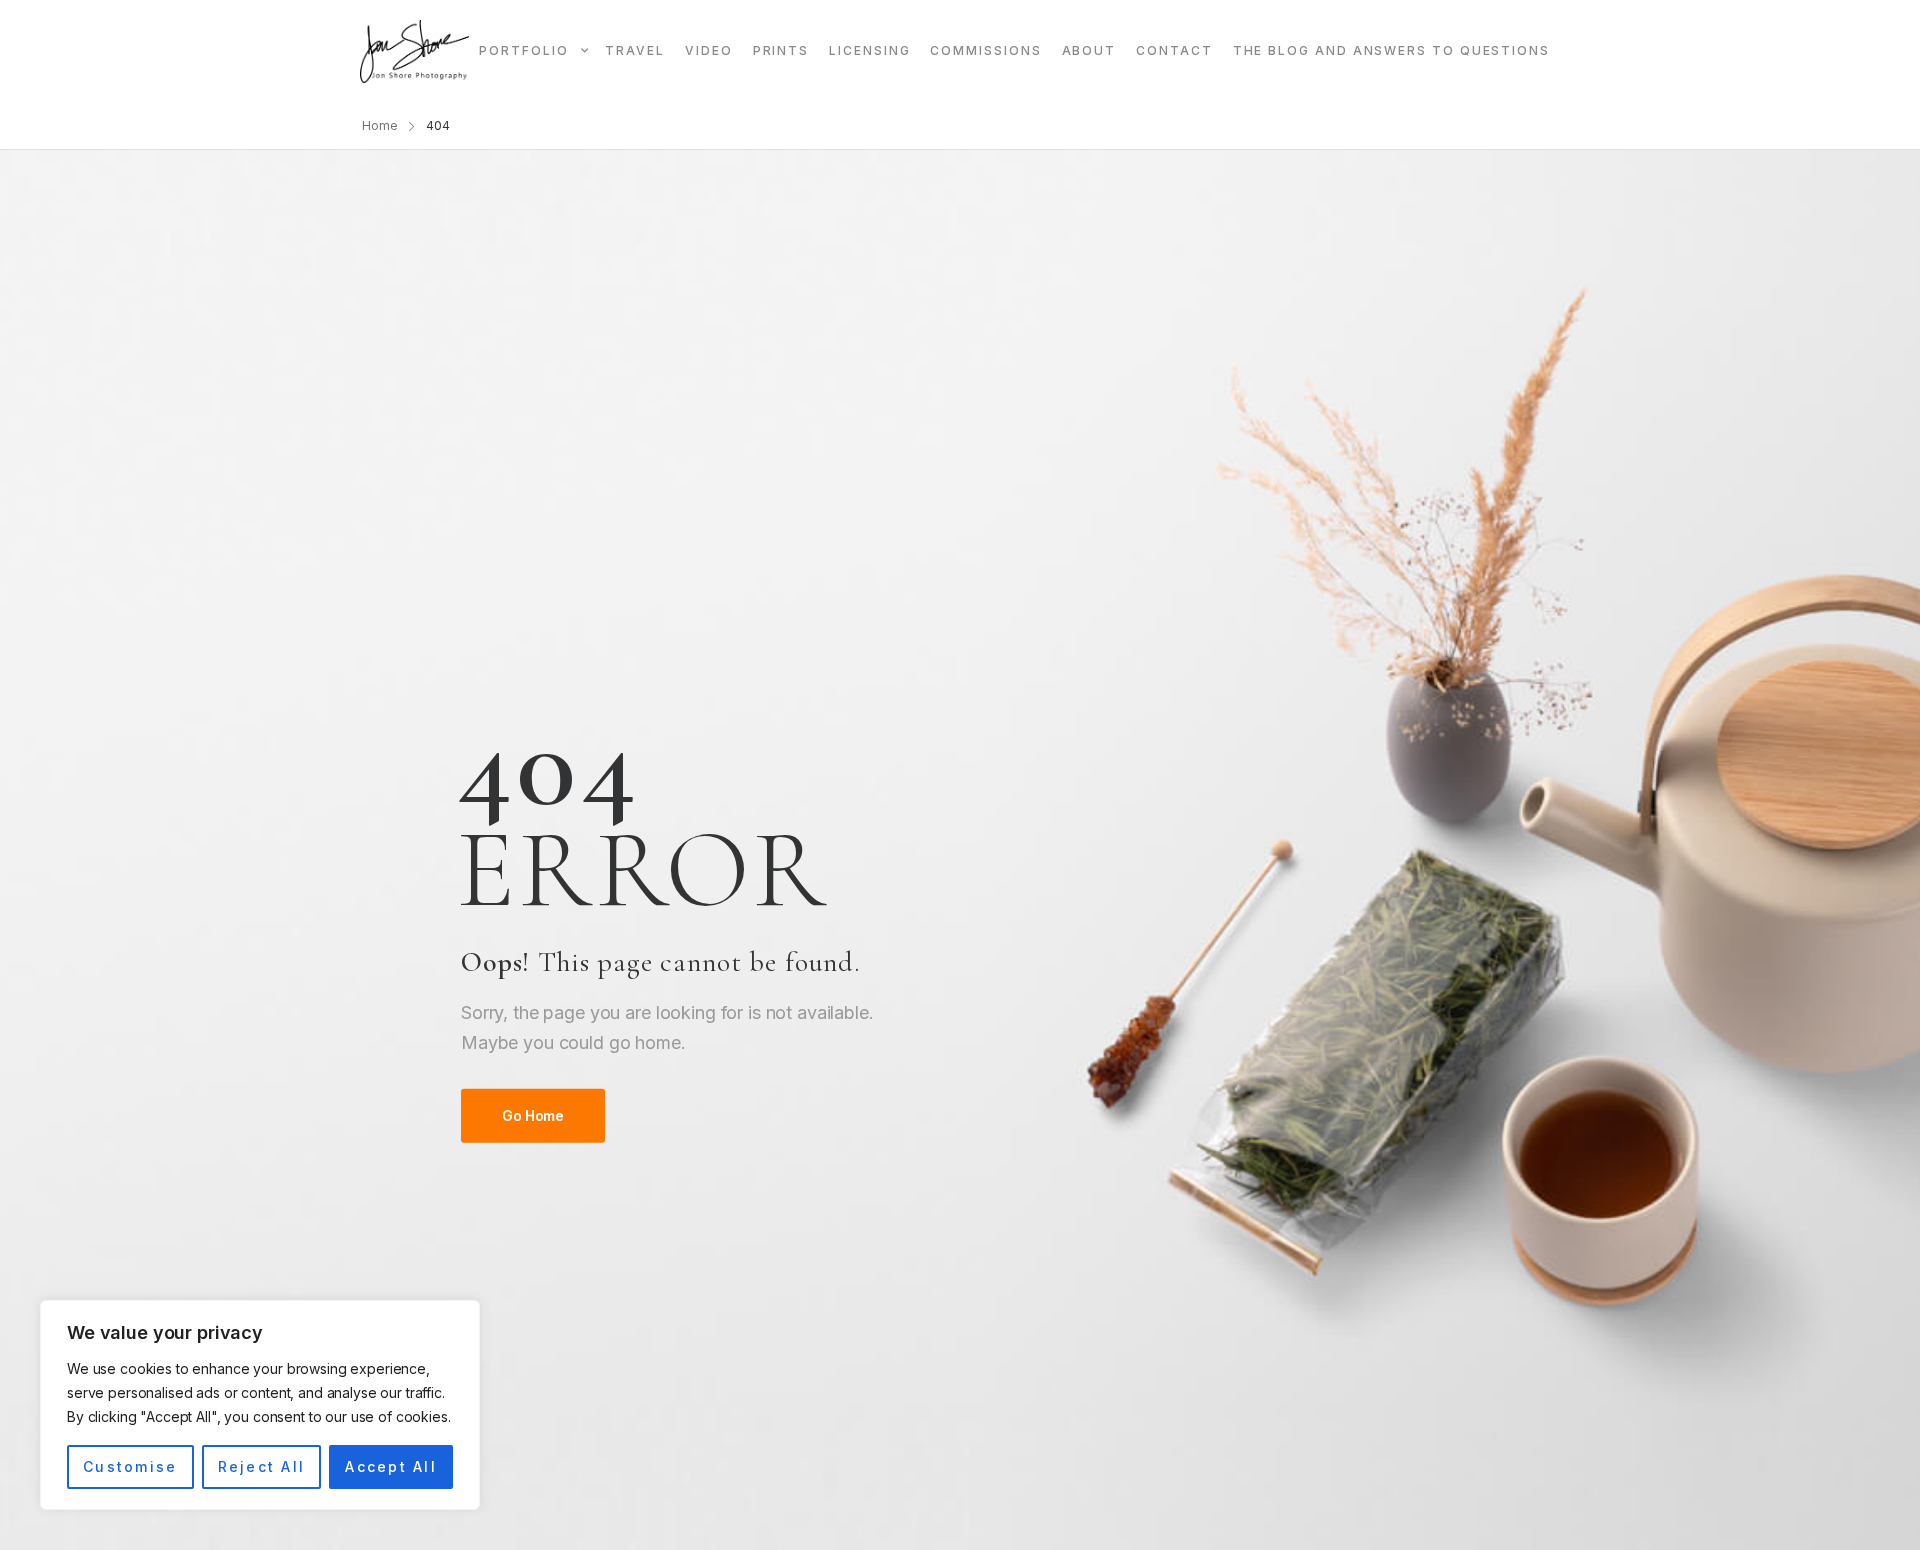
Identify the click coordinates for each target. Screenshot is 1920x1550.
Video (709, 50)
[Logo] (414, 51)
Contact (1174, 50)
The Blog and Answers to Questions (1391, 50)
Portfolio (523, 50)
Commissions (985, 50)
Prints (781, 50)
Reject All (261, 1466)
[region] (260, 1405)
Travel (635, 50)
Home (380, 125)
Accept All (390, 1466)
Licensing (869, 50)
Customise (130, 1466)
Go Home (533, 1115)
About (1089, 50)
